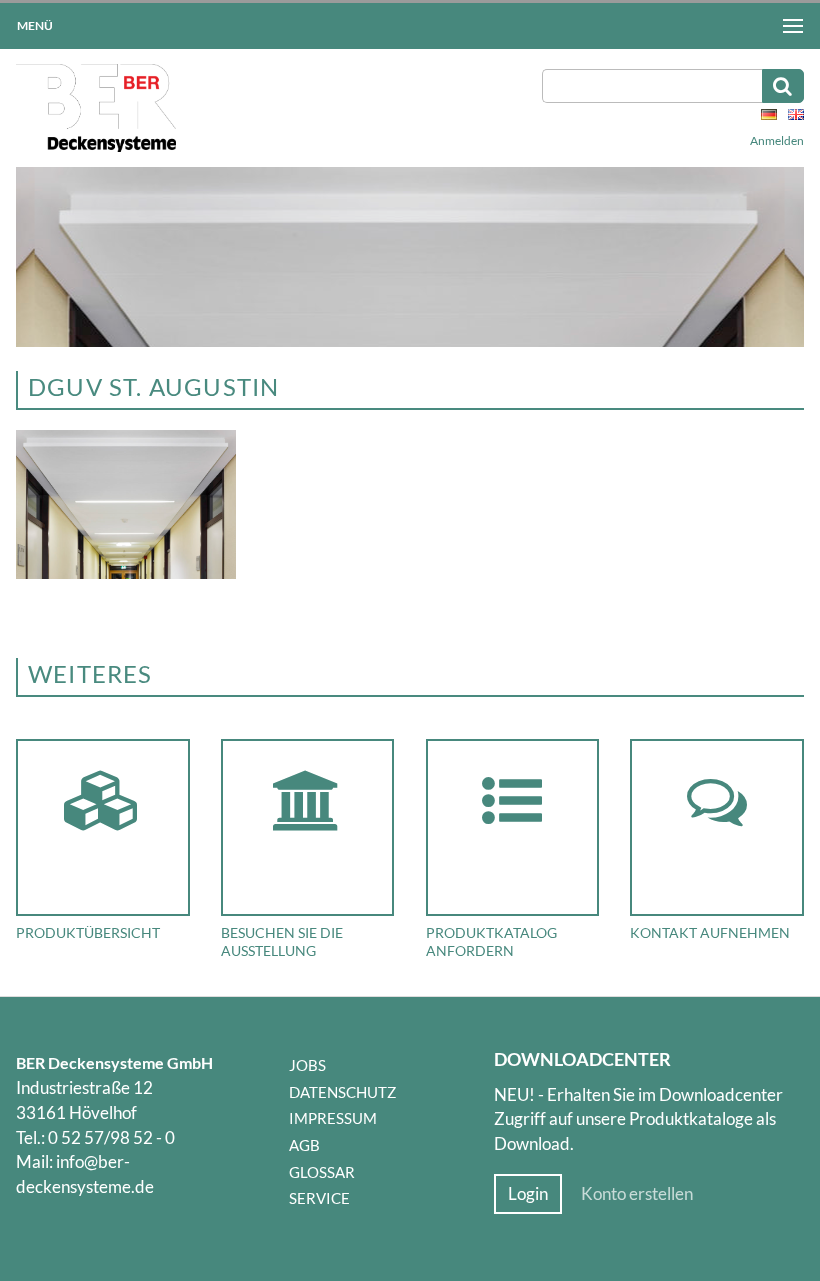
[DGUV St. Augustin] (126, 573)
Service (319, 1198)
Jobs (307, 1065)
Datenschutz (342, 1092)
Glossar (322, 1172)
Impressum (333, 1118)
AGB (304, 1145)
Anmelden (777, 140)
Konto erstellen (637, 1194)
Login (528, 1194)
